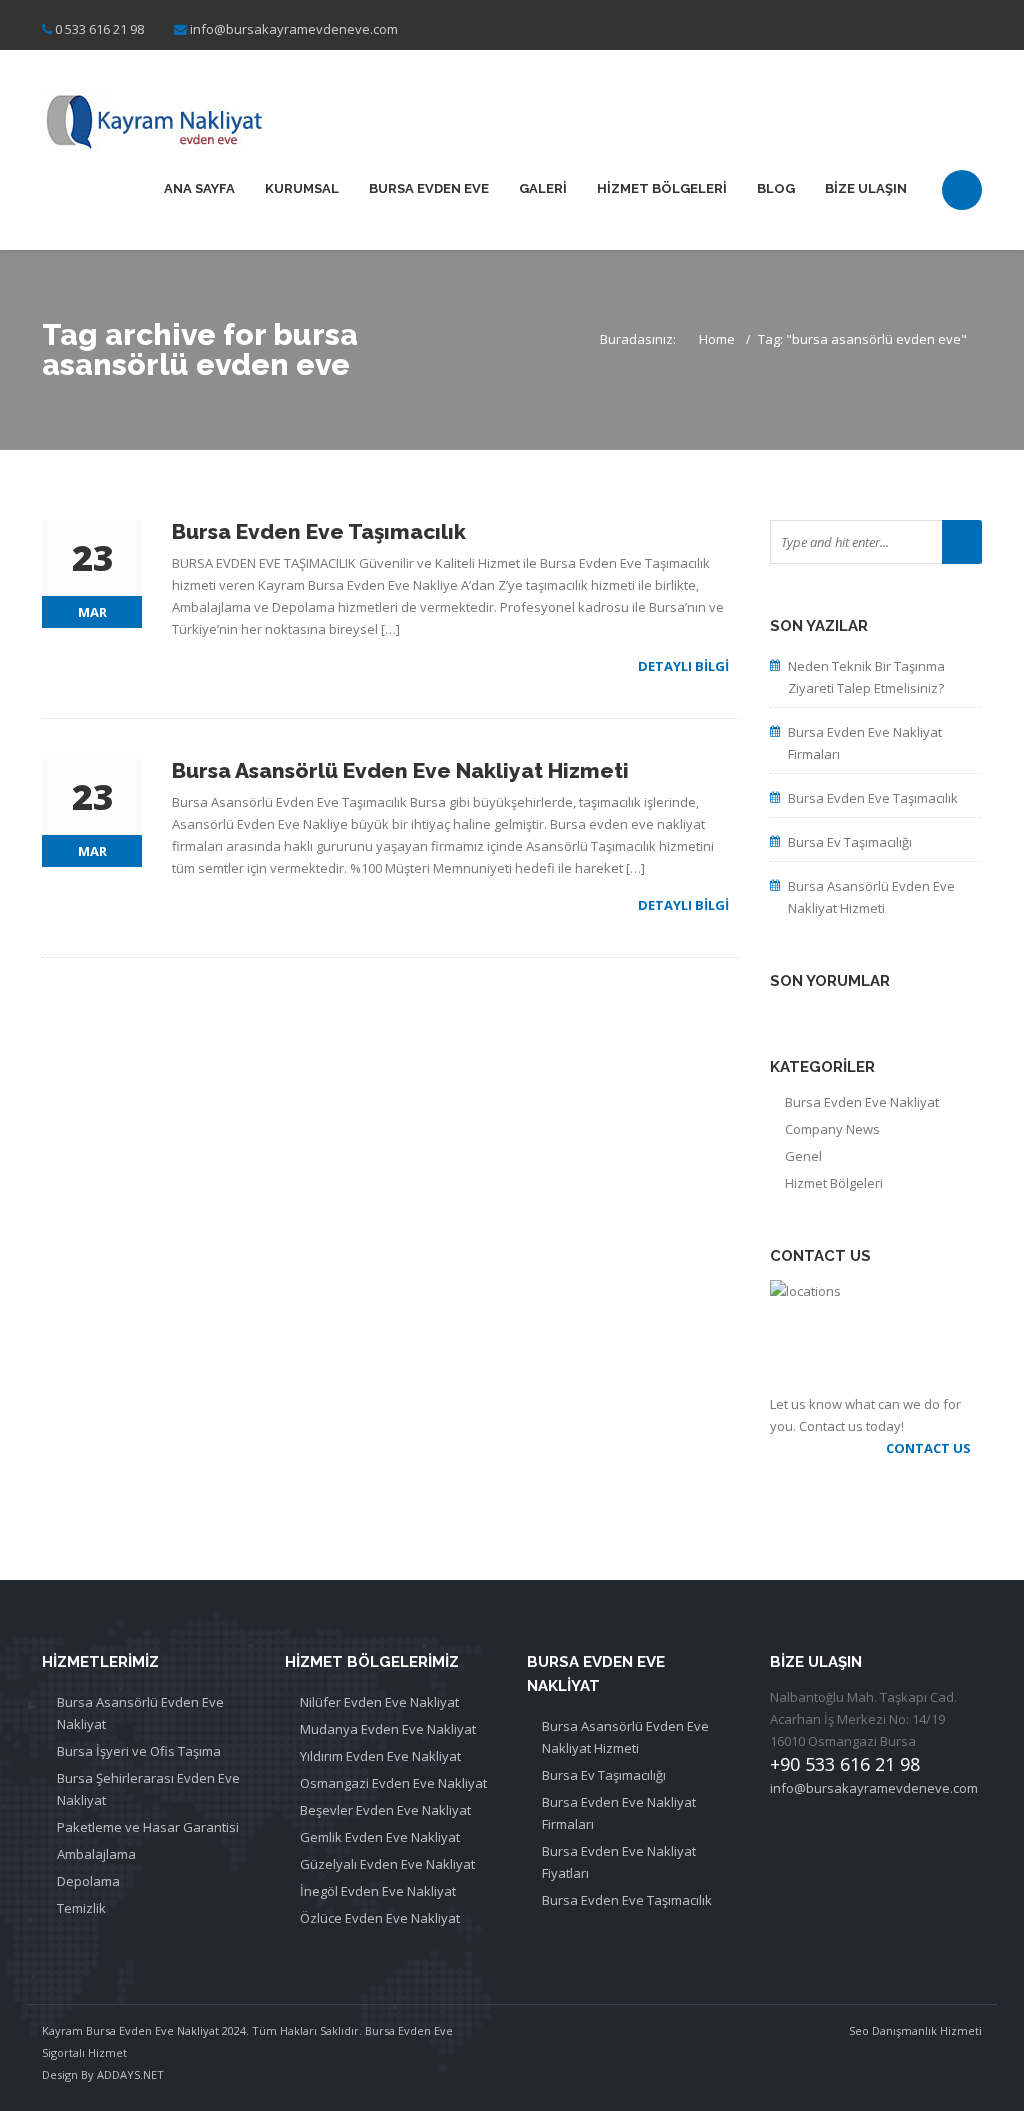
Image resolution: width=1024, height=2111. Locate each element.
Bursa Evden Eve (429, 188)
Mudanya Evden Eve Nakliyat (388, 1729)
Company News (832, 1129)
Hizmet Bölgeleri (662, 188)
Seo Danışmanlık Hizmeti (915, 2030)
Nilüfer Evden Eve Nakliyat (379, 1702)
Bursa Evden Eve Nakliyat (862, 1102)
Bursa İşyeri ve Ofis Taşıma (139, 1751)
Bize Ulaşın (866, 188)
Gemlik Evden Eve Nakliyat (380, 1837)
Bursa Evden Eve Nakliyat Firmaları (865, 743)
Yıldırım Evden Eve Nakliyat (380, 1756)
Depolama (88, 1881)
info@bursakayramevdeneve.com (294, 29)
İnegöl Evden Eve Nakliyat (378, 1891)
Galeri (543, 188)
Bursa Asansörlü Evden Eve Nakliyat (140, 1713)
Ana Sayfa (199, 188)
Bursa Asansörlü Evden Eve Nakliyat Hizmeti (871, 897)
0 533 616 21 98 (99, 29)
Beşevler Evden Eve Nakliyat (385, 1810)
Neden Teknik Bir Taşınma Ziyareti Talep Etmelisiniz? (866, 677)
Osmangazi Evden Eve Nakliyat (393, 1783)
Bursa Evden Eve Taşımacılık (873, 798)
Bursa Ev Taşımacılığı (850, 842)
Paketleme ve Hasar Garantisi (148, 1827)
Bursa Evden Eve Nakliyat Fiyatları (619, 1862)
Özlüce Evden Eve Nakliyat (380, 1918)
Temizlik (81, 1908)
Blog (776, 188)
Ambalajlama (96, 1854)
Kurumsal (302, 188)
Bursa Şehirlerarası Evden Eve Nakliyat (148, 1789)
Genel (803, 1156)
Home (717, 339)
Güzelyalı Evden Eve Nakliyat (387, 1864)
